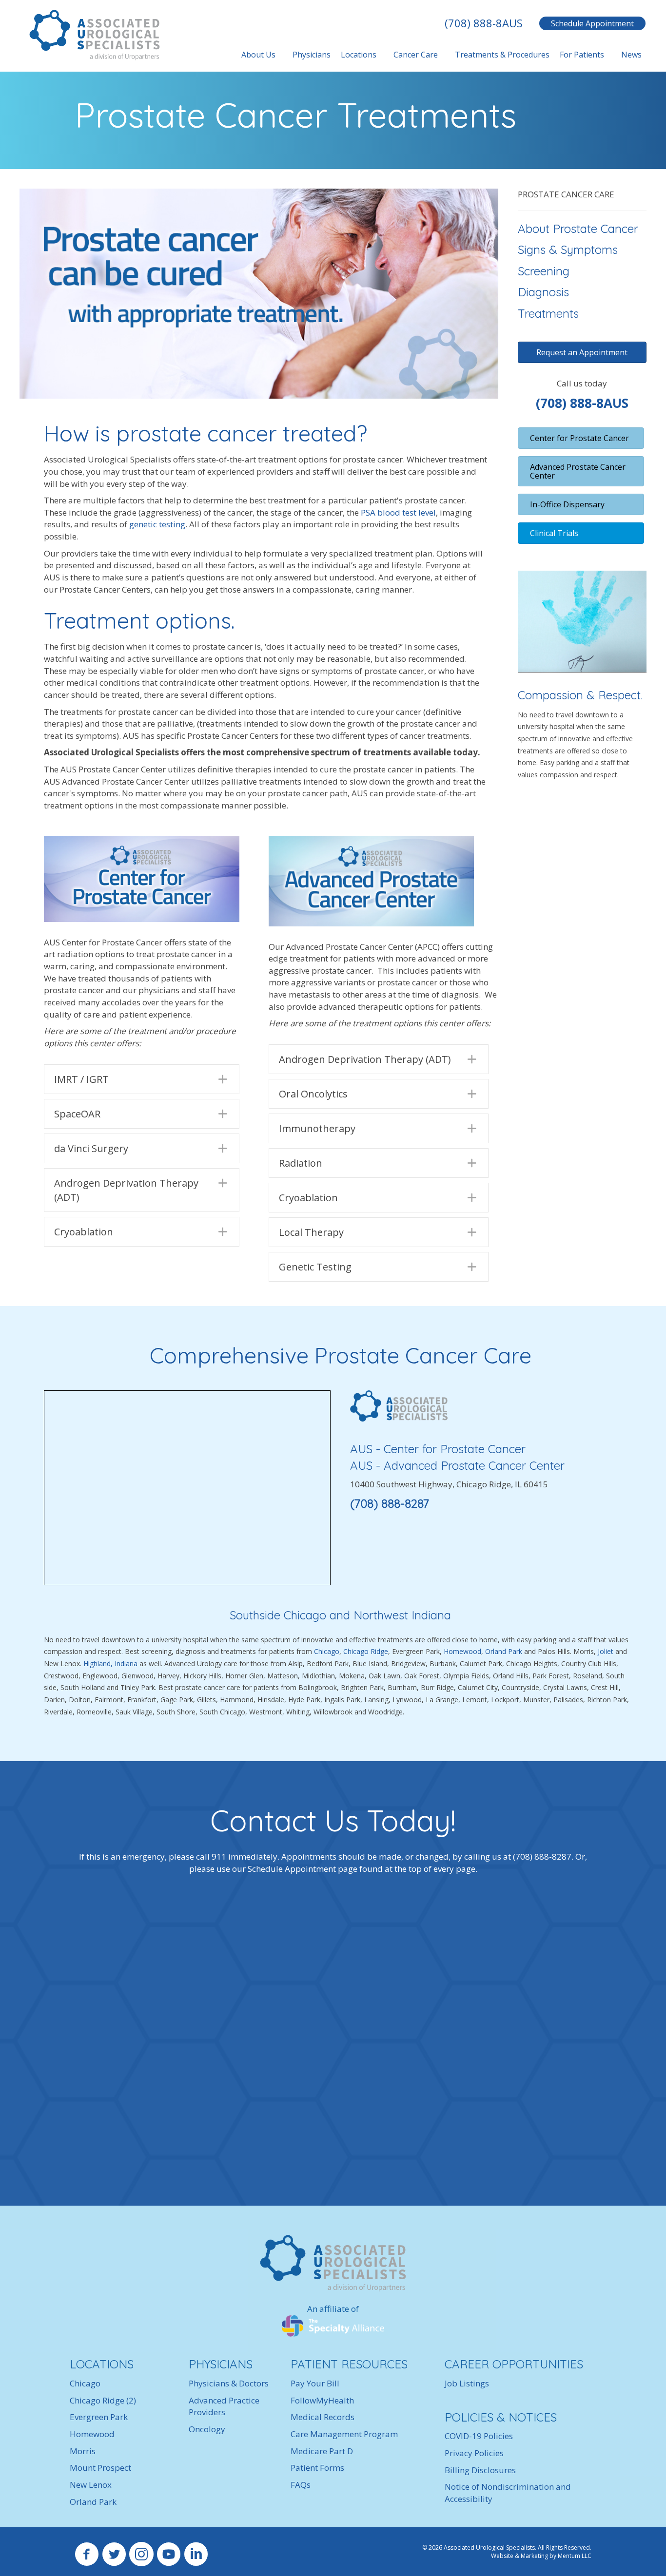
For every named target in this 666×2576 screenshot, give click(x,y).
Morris (83, 2451)
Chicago (327, 1651)
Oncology (207, 2429)
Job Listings (467, 2383)
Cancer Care (416, 55)
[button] (142, 1079)
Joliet (606, 1651)
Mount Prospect (100, 2468)
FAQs (301, 2485)
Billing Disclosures (480, 2470)
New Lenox (91, 2485)
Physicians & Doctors (229, 2383)
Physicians (312, 55)
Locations (359, 55)
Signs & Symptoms (568, 250)
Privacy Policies (474, 2453)
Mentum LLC (575, 2556)
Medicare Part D (322, 2451)
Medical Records (323, 2417)
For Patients (582, 55)
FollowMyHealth (322, 2400)
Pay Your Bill (315, 2383)
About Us (258, 55)
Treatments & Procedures (502, 55)
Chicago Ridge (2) (103, 2400)
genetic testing (157, 524)
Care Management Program (344, 2434)
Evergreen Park (99, 2417)
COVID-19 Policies (479, 2436)
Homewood (462, 1651)
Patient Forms (317, 2468)
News (631, 55)
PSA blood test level (398, 512)
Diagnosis (543, 292)
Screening (544, 271)
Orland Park (505, 1651)
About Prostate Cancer (578, 229)
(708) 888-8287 (390, 1503)
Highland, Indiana (110, 1663)
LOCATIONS (102, 2365)
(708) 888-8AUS (484, 23)
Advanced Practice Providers (224, 2406)
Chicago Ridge (366, 1651)
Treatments (548, 313)
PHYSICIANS (221, 2365)
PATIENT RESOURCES (349, 2365)
